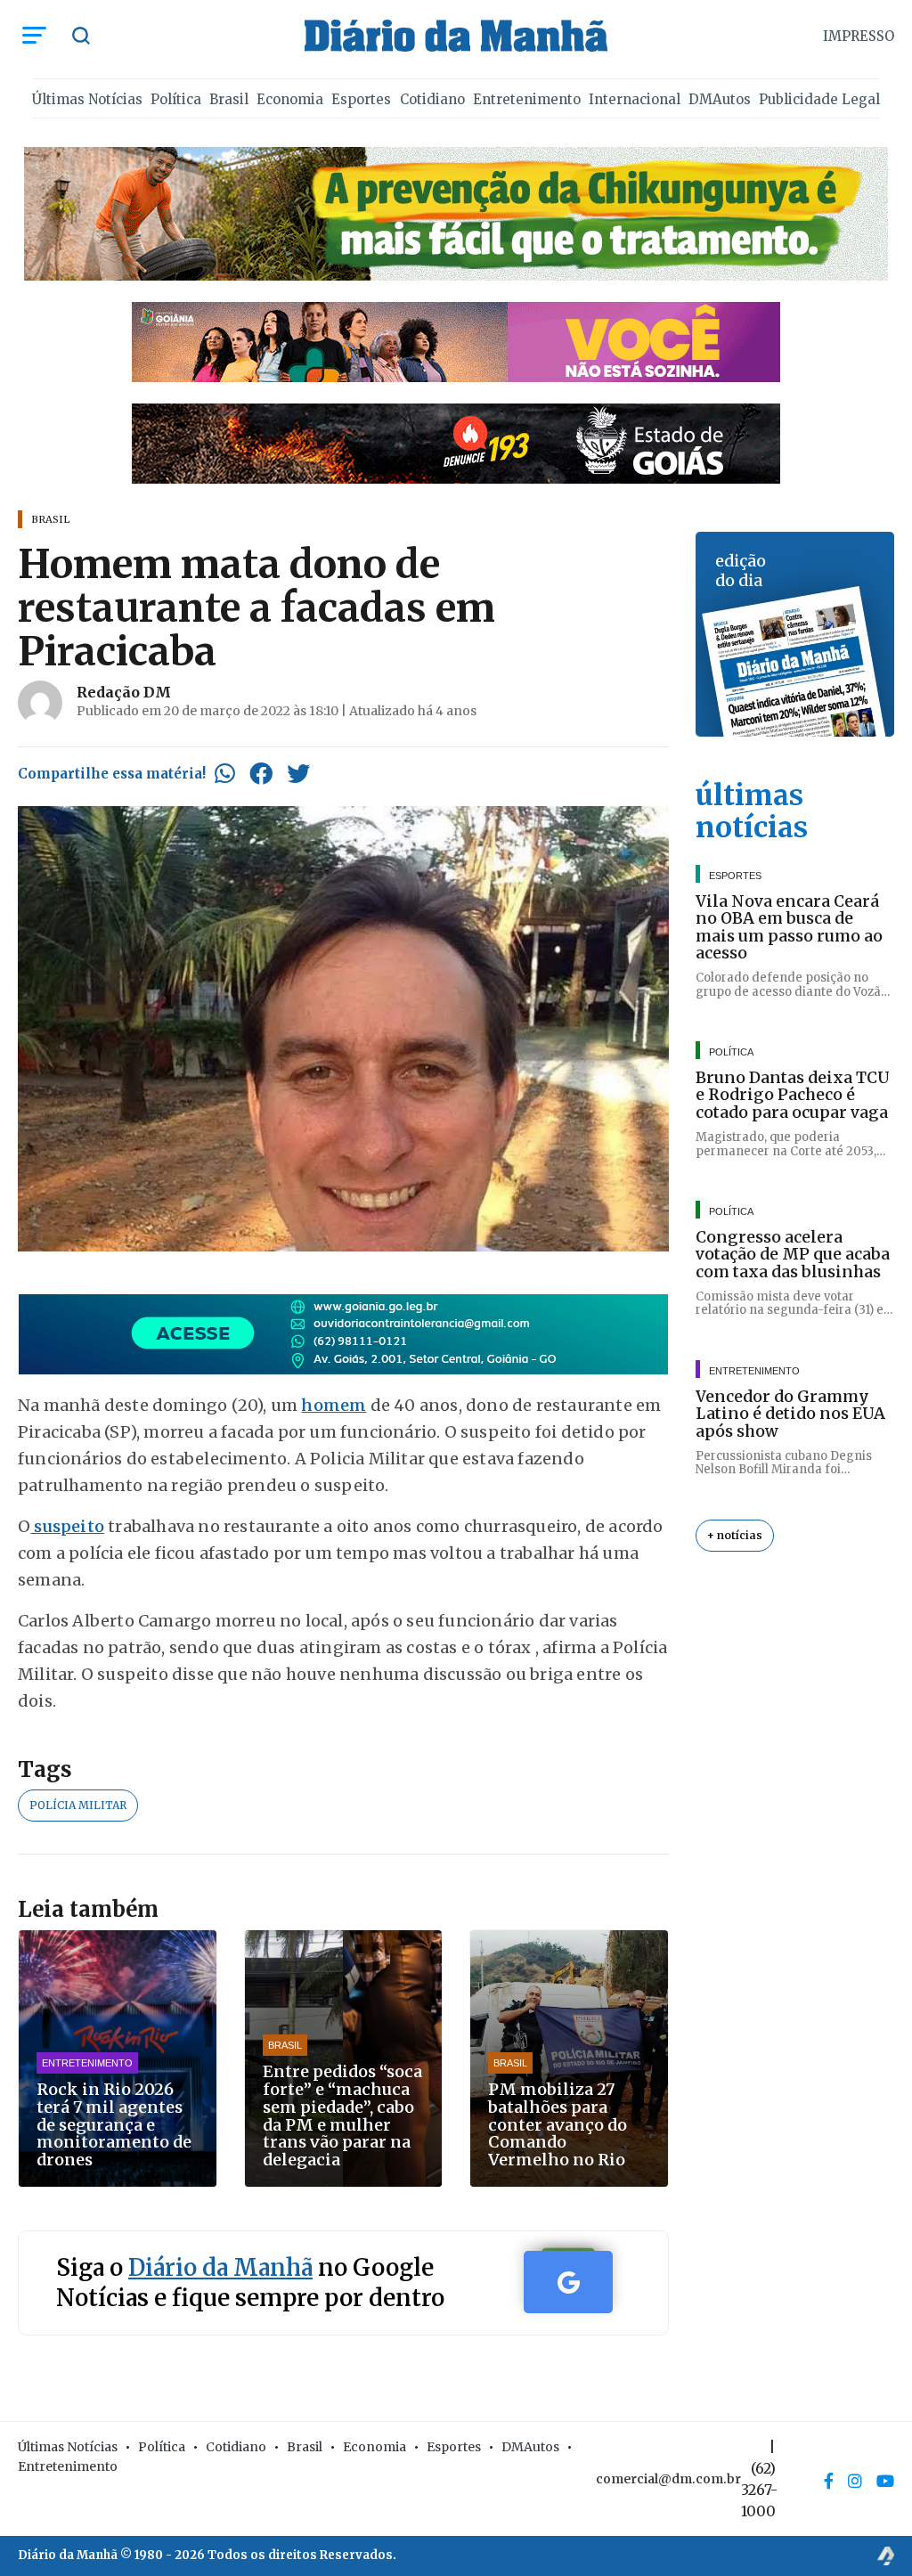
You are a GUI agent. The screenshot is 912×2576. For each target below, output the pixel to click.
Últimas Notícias (87, 99)
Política (176, 99)
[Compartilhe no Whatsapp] (225, 773)
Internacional (635, 99)
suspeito (67, 1526)
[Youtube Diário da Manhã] (885, 2481)
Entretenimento (527, 99)
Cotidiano (432, 99)
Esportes (361, 99)
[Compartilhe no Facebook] (261, 773)
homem (334, 1405)
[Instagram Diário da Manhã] (855, 2481)
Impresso (859, 36)
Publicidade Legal (819, 99)
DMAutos (720, 99)
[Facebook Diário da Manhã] (829, 2481)
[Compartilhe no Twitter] (298, 773)
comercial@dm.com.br (668, 2479)
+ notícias (735, 1535)
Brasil (229, 99)
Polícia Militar (78, 1805)
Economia (290, 99)
